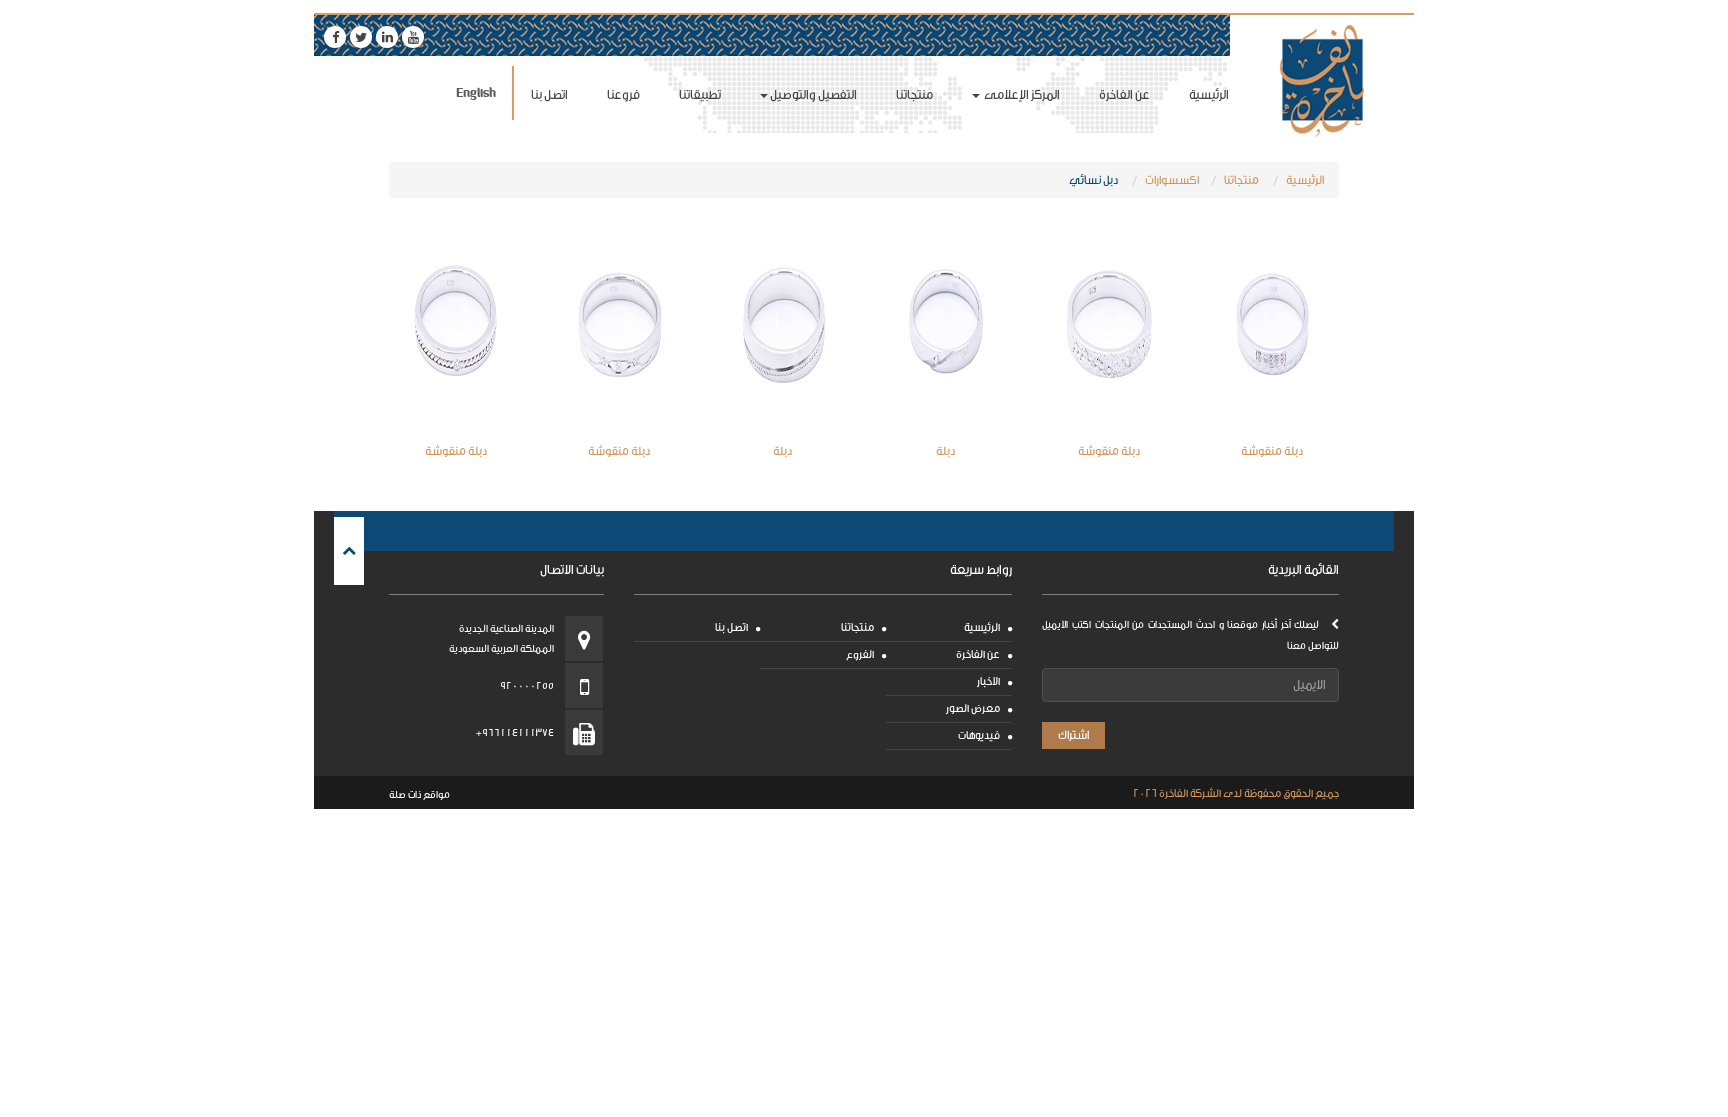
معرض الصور (973, 708)
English (476, 92)
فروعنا (623, 94)
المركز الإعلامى (1021, 94)
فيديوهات (979, 735)
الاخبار (988, 681)
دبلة (945, 451)
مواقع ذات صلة (419, 795)
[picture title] (1272, 324)
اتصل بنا (549, 94)
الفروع (860, 654)
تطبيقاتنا (700, 94)
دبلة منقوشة (1272, 451)
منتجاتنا (914, 94)
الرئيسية (1209, 94)
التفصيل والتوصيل (813, 94)
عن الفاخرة (1124, 94)
